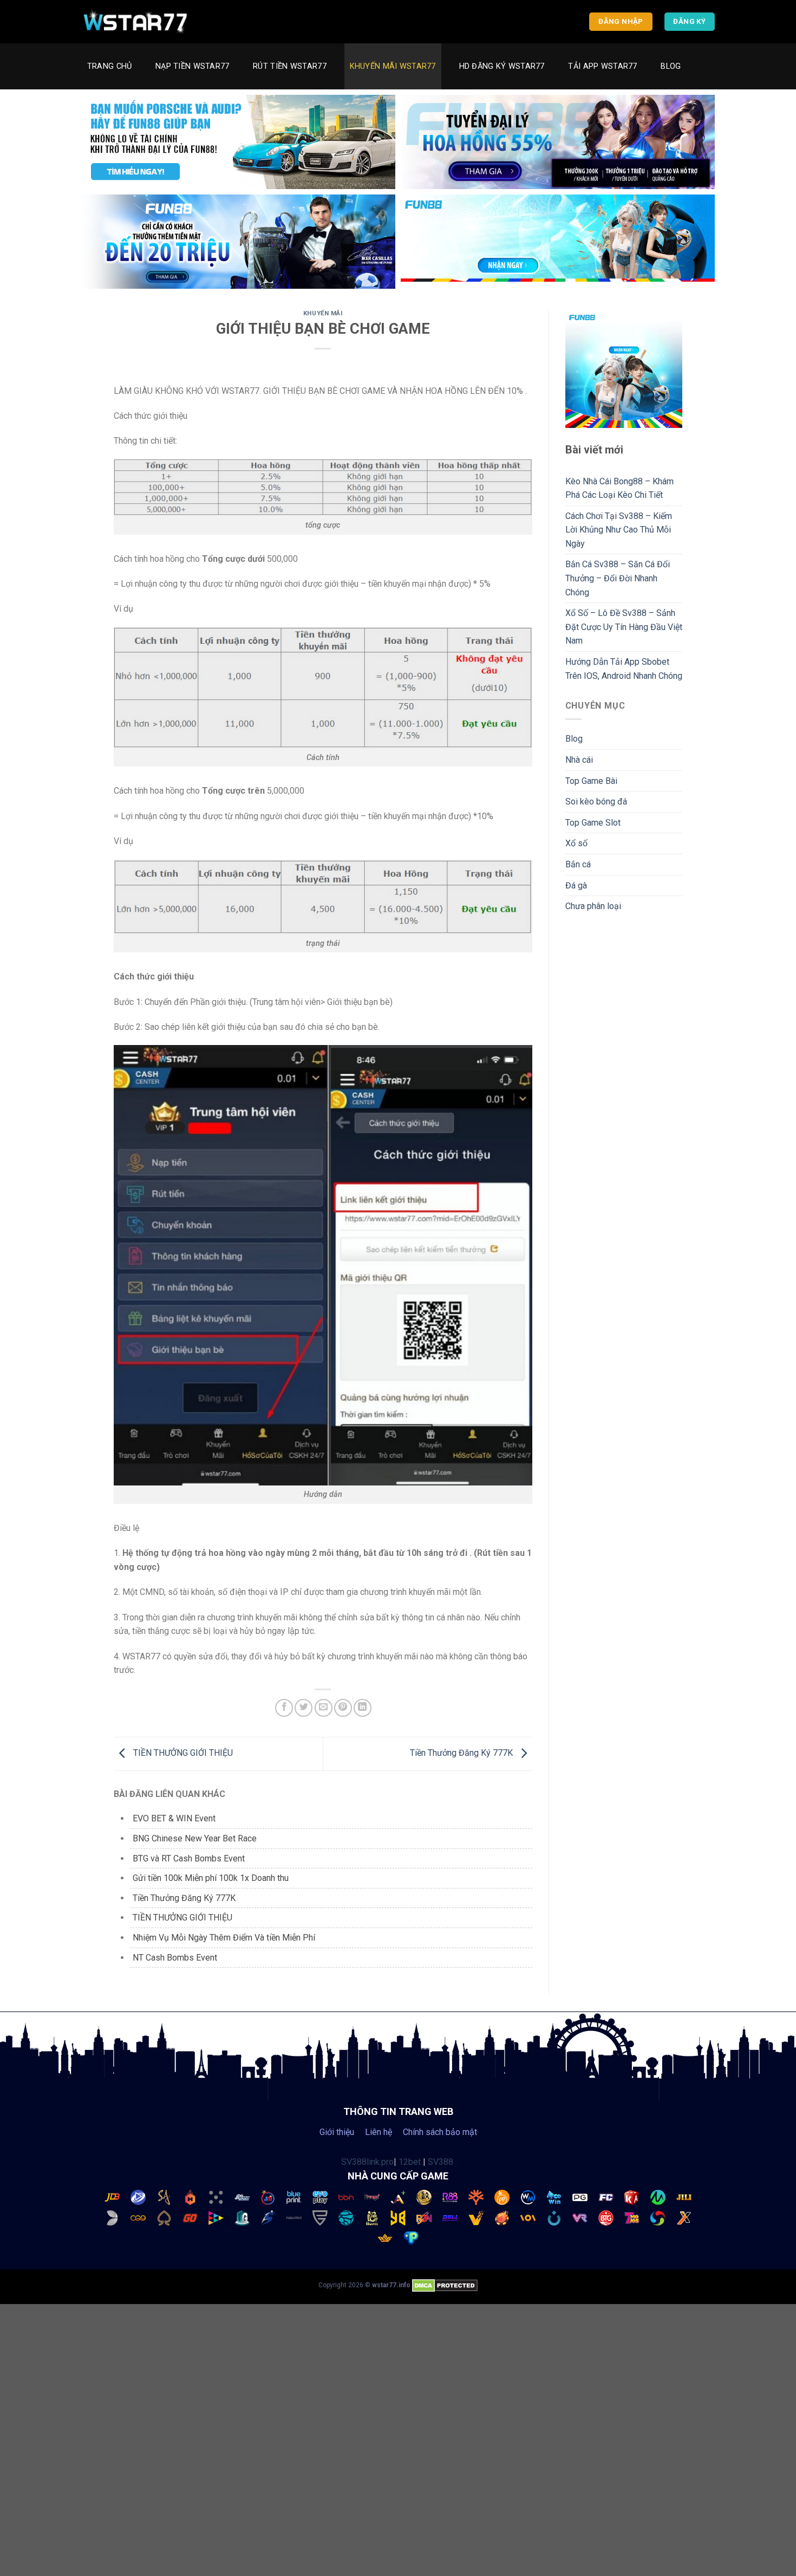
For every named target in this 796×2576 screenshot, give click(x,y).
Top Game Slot (593, 823)
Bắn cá (578, 864)
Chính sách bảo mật (440, 2132)
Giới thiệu (337, 2132)
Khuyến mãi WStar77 (393, 66)
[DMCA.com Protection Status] (445, 2285)
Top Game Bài (591, 781)
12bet (410, 2162)
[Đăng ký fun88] (624, 369)
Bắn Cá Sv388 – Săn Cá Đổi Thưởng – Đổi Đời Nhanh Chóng (618, 578)
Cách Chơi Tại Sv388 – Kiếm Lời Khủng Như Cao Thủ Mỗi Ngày (619, 530)
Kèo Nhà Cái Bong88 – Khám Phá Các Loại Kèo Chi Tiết (619, 488)
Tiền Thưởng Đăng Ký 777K (462, 1753)
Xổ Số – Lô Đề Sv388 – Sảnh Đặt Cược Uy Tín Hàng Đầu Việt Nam (624, 627)
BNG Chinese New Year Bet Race (195, 1838)
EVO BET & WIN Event (174, 1818)
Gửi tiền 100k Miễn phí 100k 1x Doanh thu (211, 1878)
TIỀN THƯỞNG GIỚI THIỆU (182, 1753)
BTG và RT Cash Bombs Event (189, 1858)
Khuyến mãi (323, 313)
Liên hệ (379, 2132)
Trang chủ (110, 66)
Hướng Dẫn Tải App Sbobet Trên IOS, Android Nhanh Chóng (624, 669)
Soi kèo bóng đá (596, 802)
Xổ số (576, 843)
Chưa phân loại (593, 906)
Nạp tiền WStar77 (193, 66)
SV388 (441, 2162)
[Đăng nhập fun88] (558, 242)
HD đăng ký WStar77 (502, 66)
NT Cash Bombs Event (175, 1958)
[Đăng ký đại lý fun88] (238, 142)
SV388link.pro (367, 2162)
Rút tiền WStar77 (290, 66)
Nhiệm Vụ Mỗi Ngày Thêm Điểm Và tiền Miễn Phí (224, 1938)
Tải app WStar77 (602, 66)
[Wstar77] (135, 22)
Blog (671, 66)
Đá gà (576, 885)
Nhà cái (579, 760)
